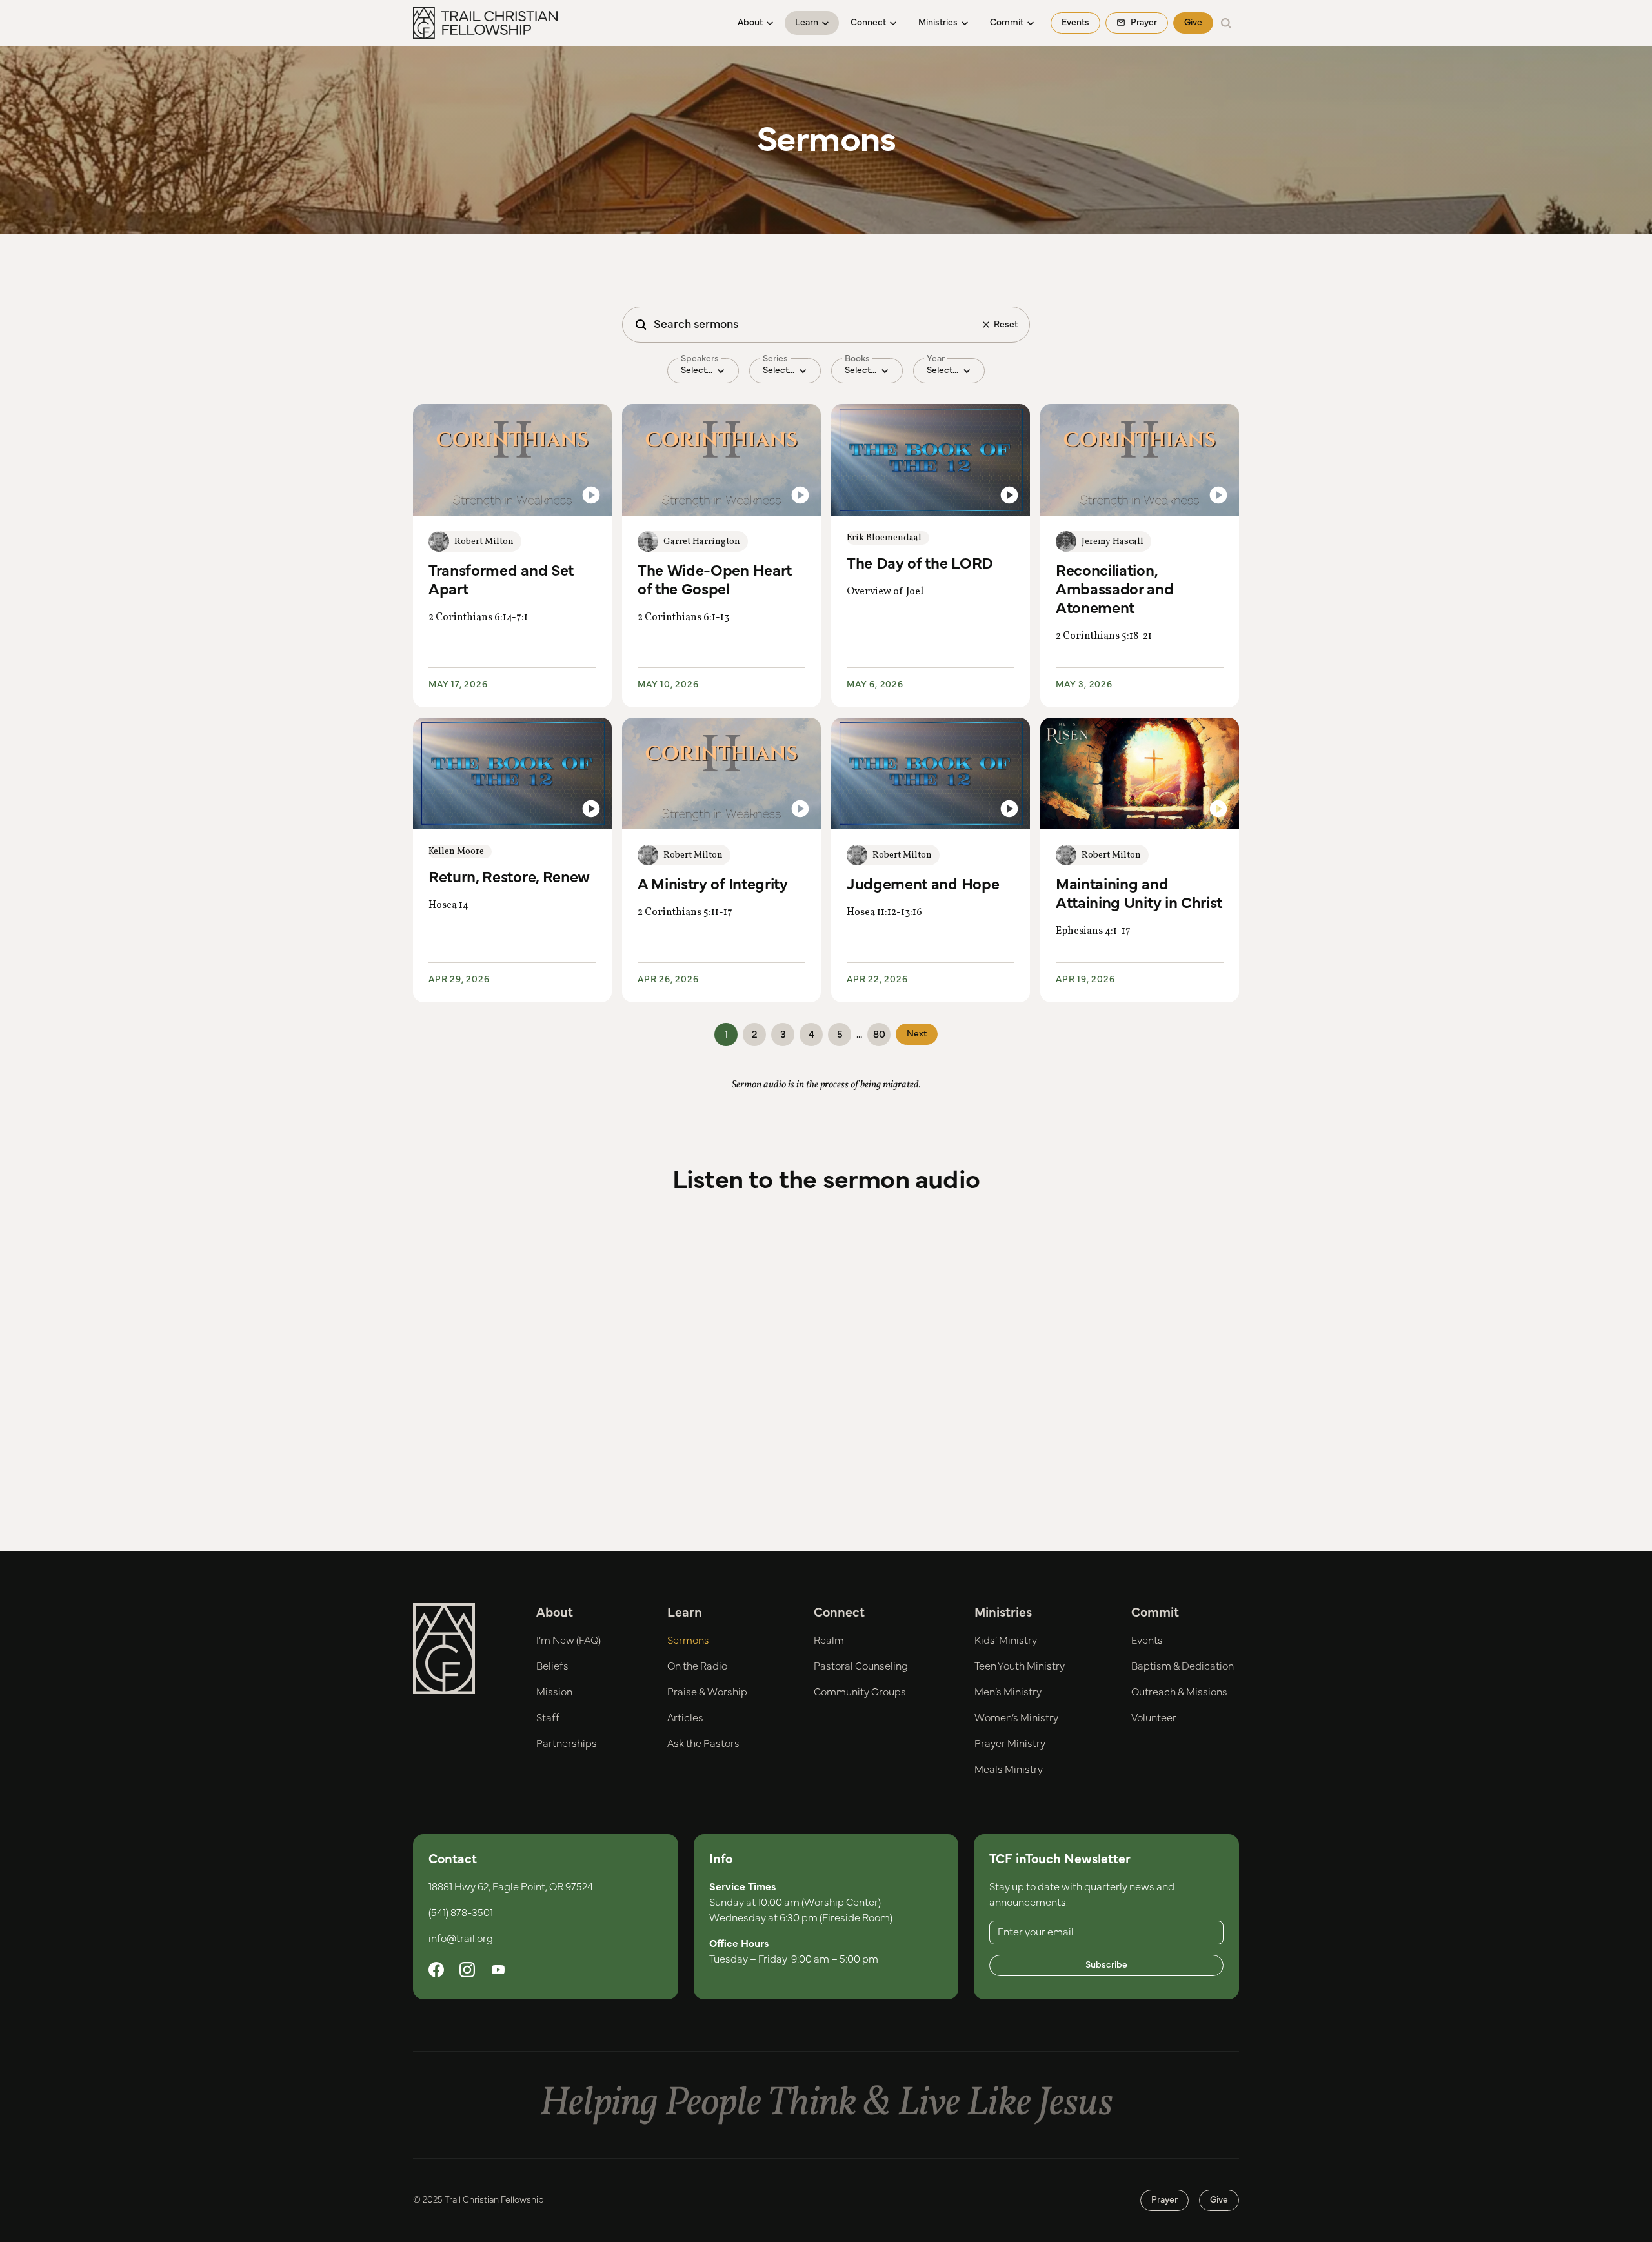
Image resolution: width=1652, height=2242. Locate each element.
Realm (829, 1641)
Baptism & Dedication (1183, 1666)
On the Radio (697, 1666)
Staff (548, 1718)
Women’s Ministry (1016, 1718)
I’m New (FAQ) (569, 1641)
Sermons (688, 1641)
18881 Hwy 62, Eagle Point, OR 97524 (511, 1887)
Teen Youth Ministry (1020, 1666)
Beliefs (552, 1666)
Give (1193, 23)
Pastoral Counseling (861, 1666)
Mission (554, 1692)
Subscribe (1106, 1965)
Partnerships (567, 1744)
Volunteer (1154, 1718)
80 (879, 1035)
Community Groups (860, 1692)
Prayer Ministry (1010, 1744)
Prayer (1164, 2200)
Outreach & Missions (1179, 1692)
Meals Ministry (1009, 1770)
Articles (685, 1718)
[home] (485, 23)
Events (1075, 23)
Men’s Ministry (1008, 1692)
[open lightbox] (512, 460)
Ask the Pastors (703, 1744)
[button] (755, 23)
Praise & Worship (707, 1692)
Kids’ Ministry (1006, 1641)
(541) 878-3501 (461, 1913)
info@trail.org (461, 1939)
